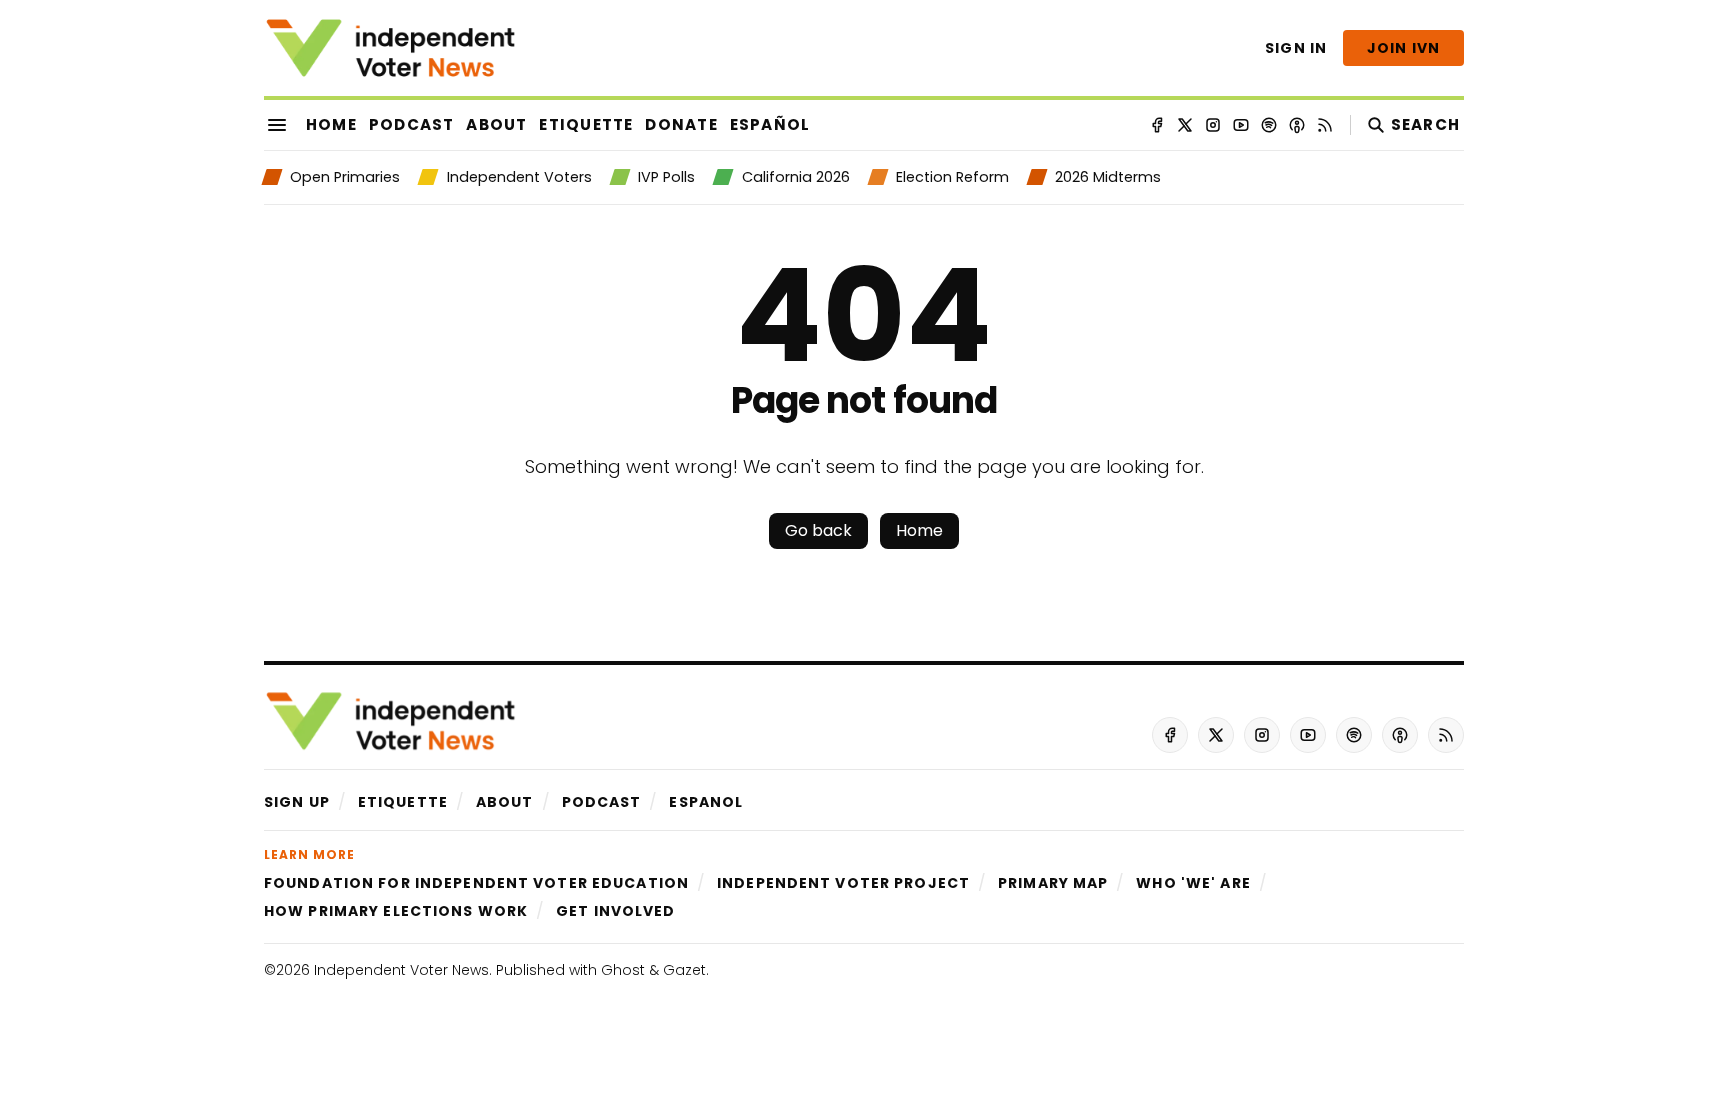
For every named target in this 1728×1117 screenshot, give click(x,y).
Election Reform (952, 177)
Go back (818, 530)
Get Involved (615, 911)
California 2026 (795, 177)
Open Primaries (345, 177)
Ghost (623, 970)
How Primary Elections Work (396, 911)
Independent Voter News (401, 970)
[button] (297, 802)
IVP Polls (666, 177)
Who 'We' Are (1193, 883)
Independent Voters (519, 177)
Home (919, 530)
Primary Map (1053, 883)
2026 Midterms (1108, 177)
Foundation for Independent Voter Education (476, 883)
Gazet (684, 970)
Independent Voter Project (843, 883)
